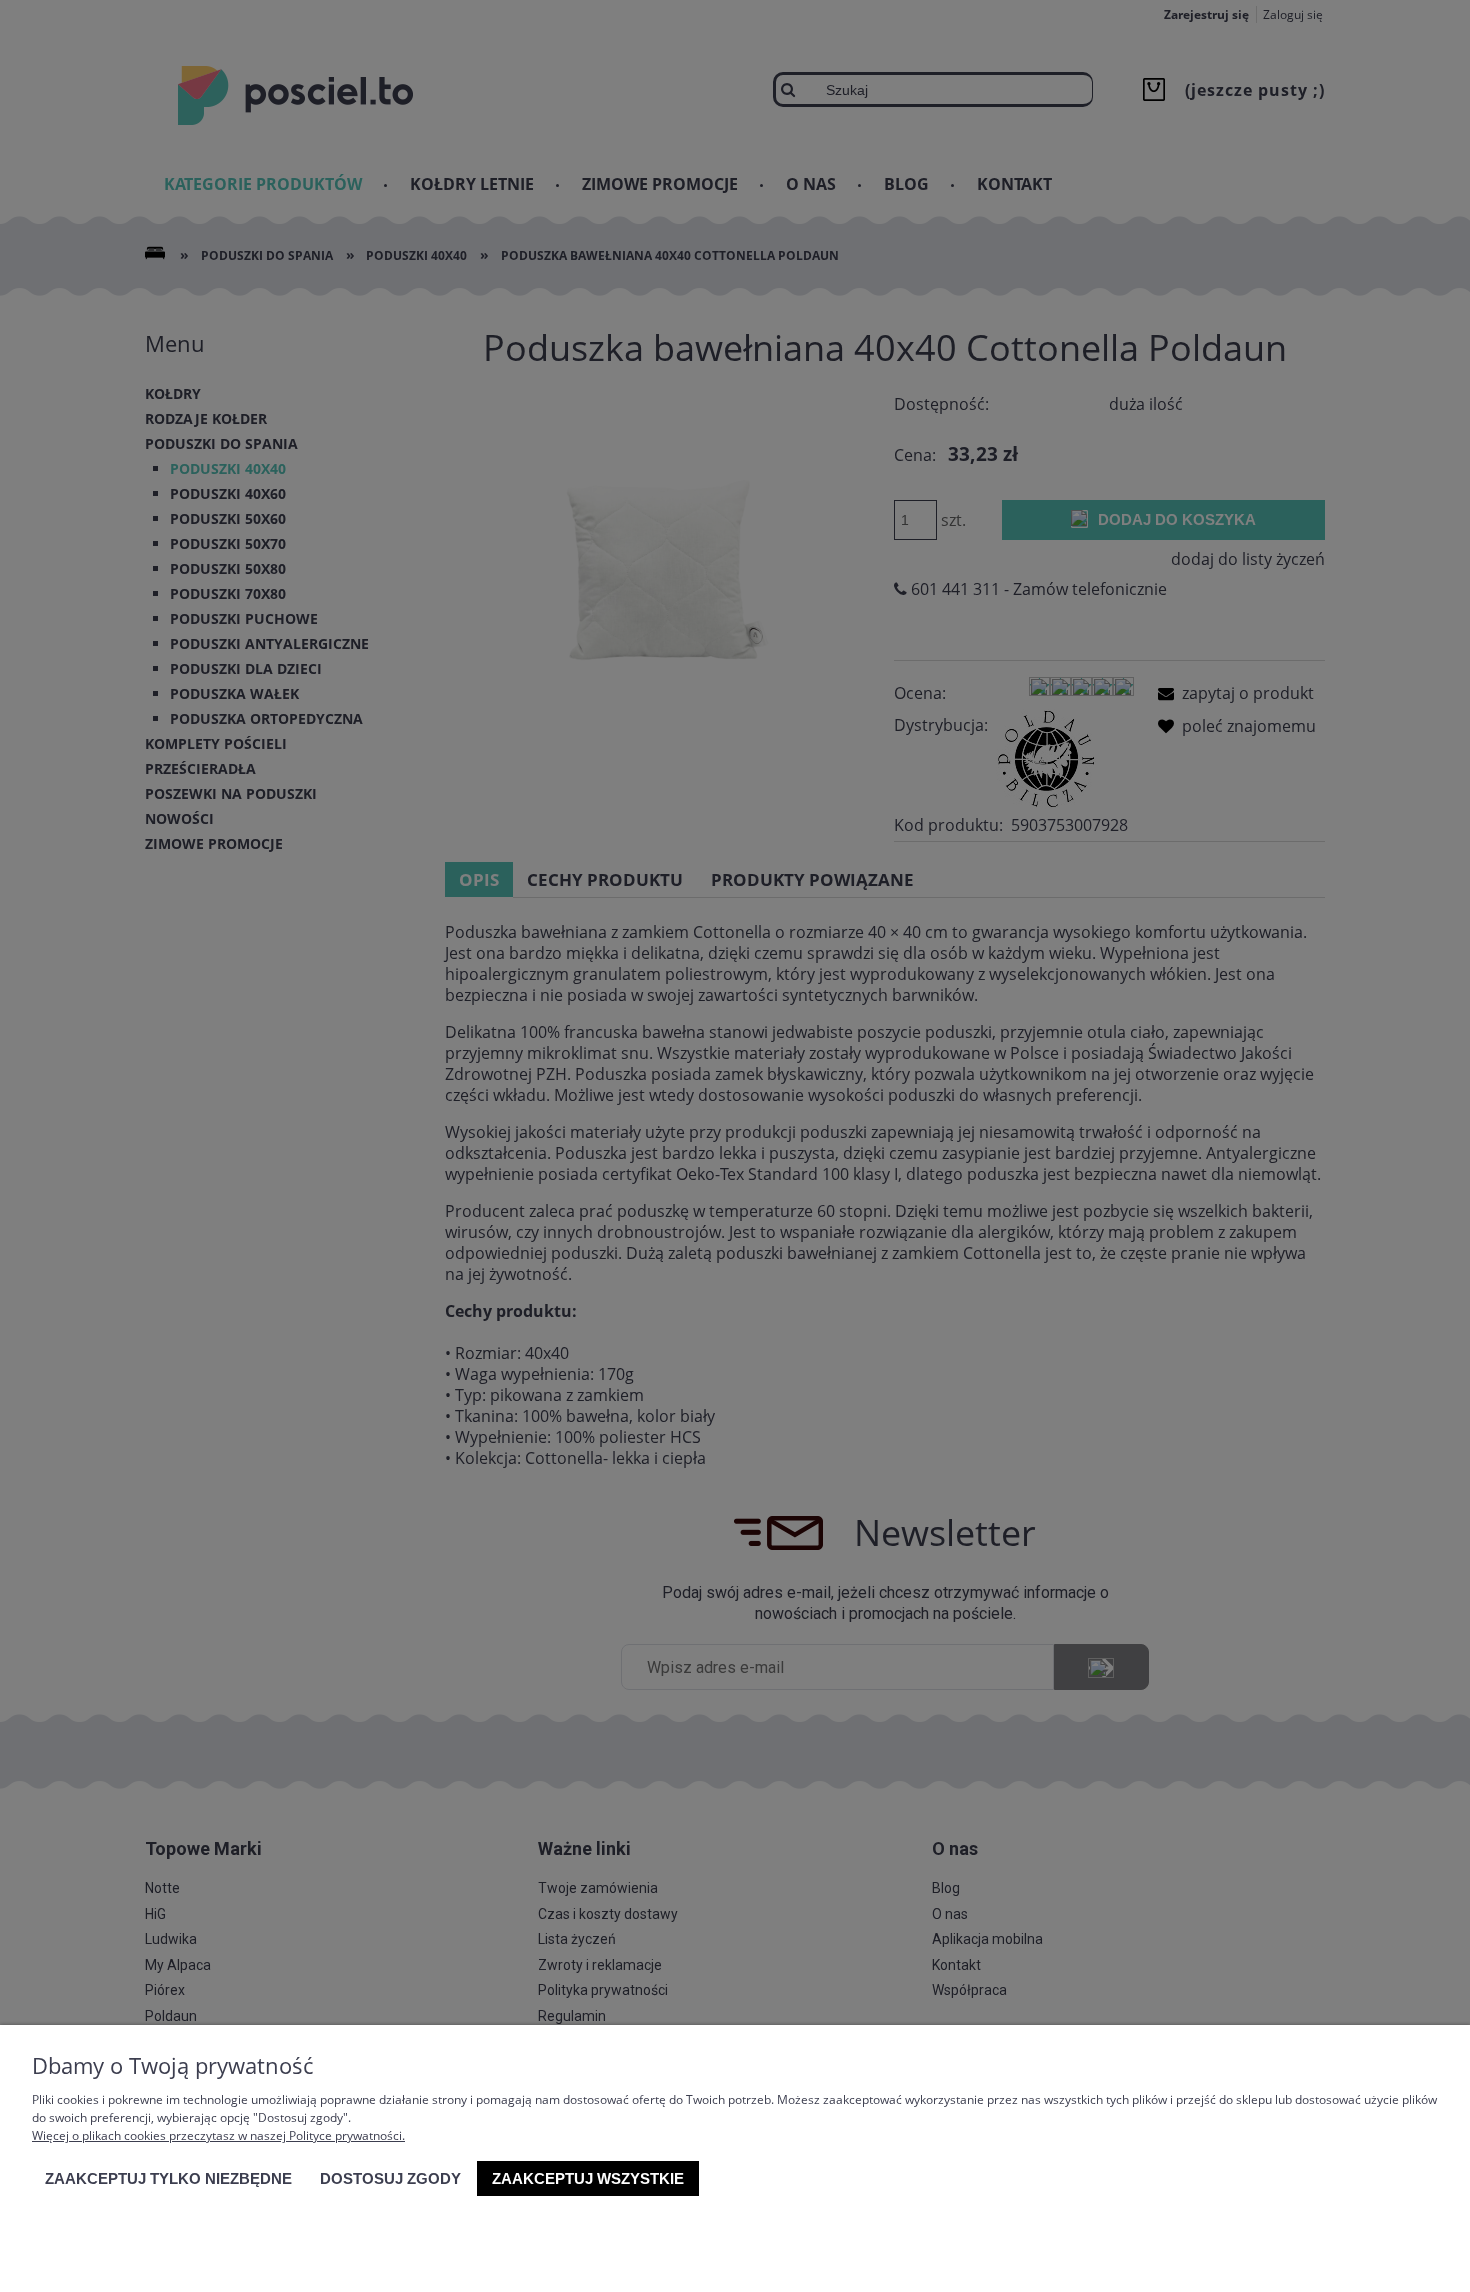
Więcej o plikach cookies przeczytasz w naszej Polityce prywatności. (218, 2135)
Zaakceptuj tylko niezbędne (168, 2178)
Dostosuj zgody (390, 2178)
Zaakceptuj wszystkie (588, 2178)
